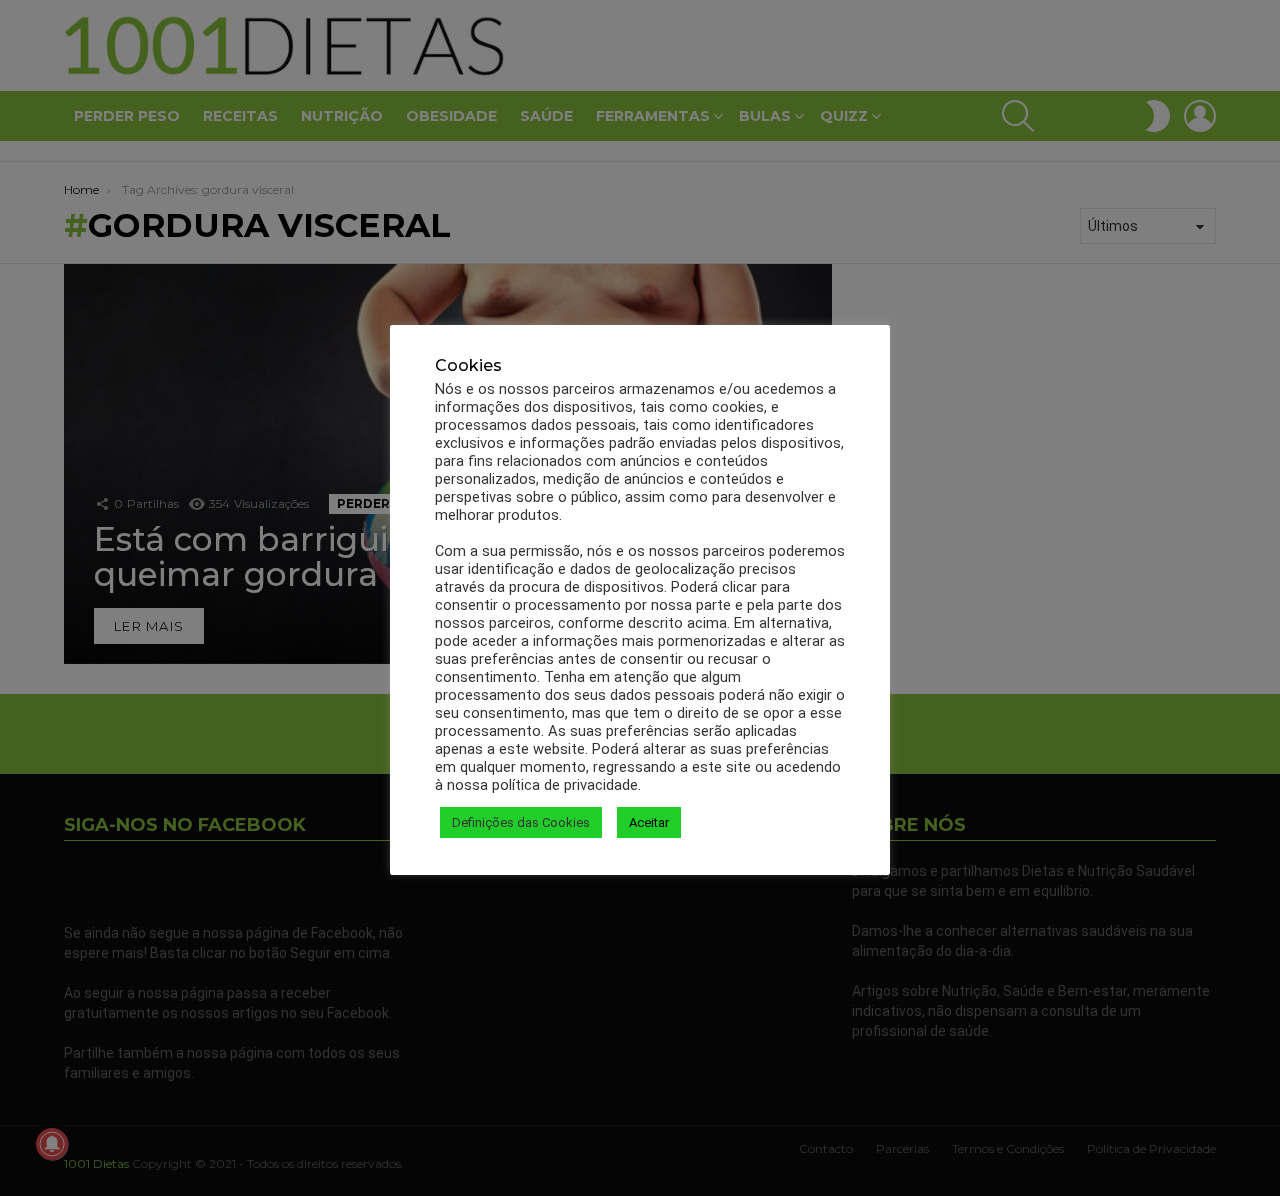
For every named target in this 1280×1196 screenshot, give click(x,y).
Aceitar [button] (649, 822)
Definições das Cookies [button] (521, 822)
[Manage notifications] (52, 1144)
